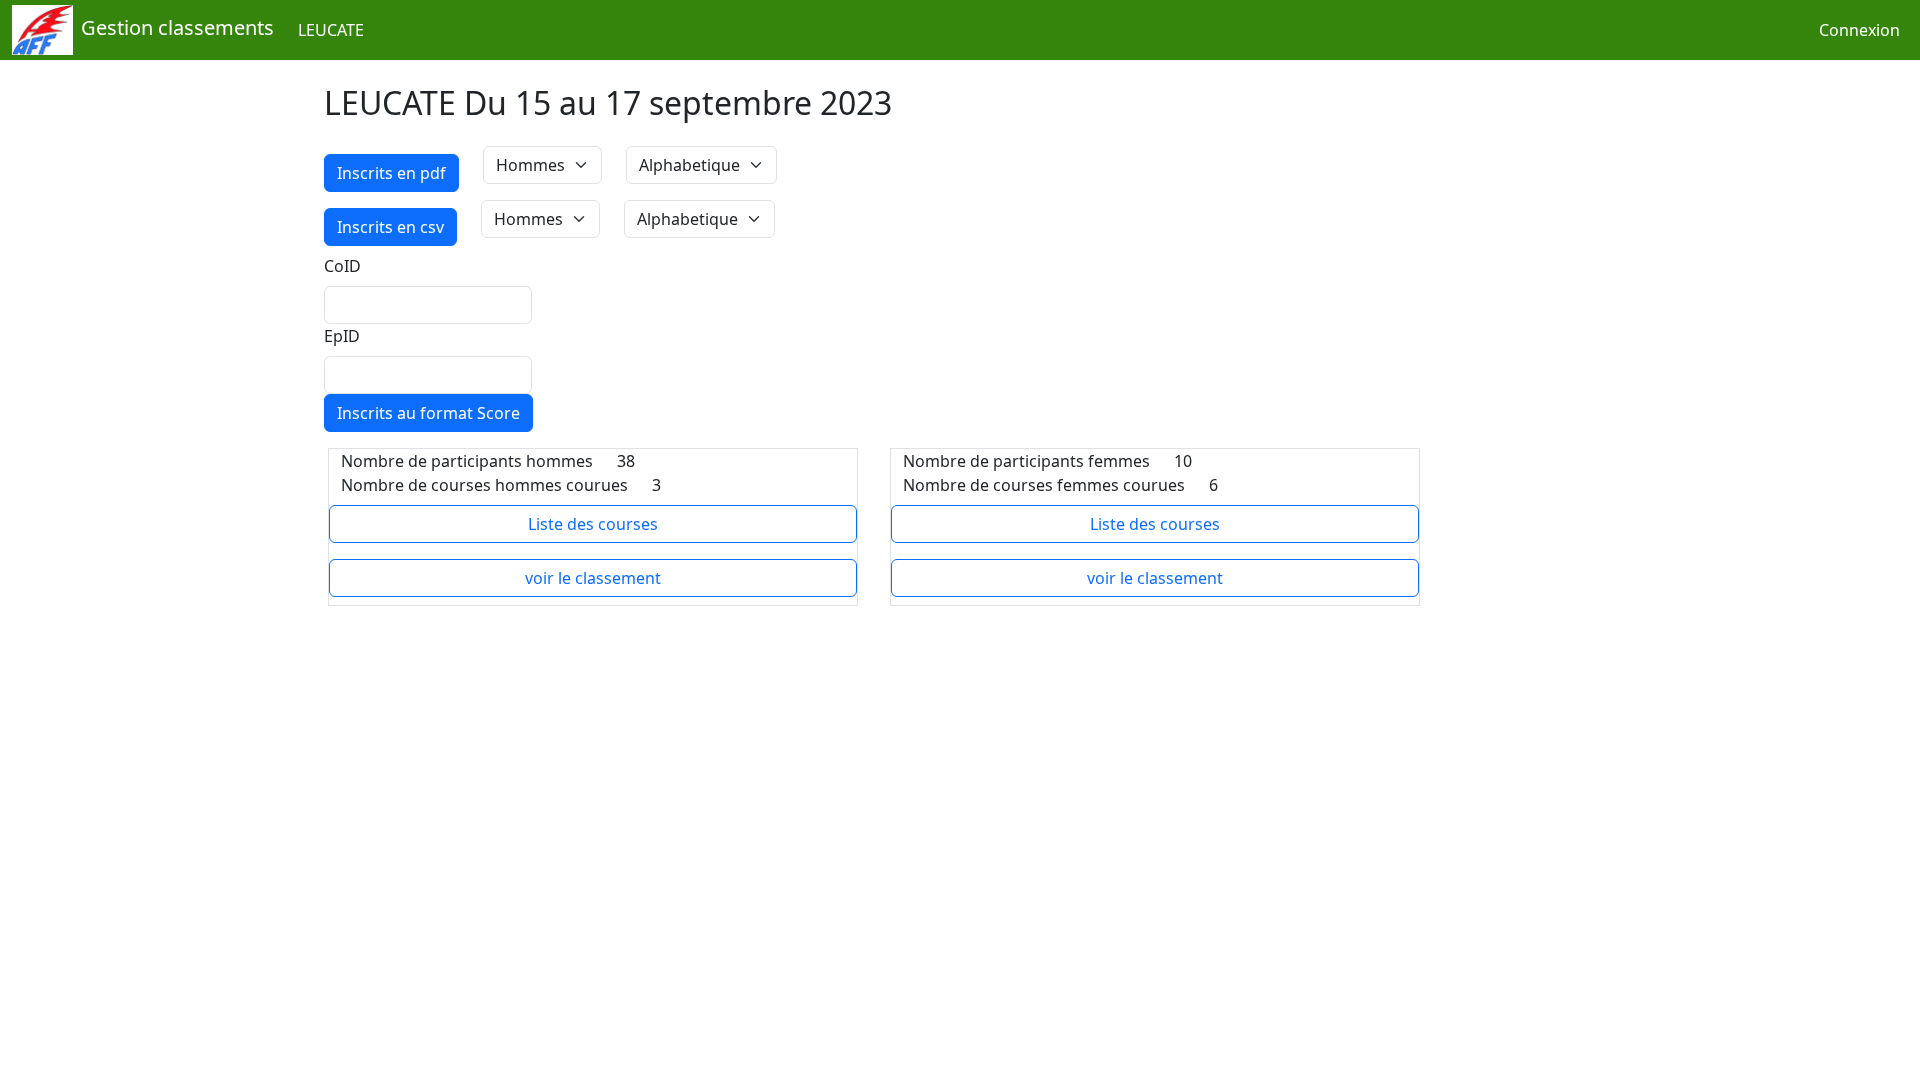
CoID (342, 266)
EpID (342, 336)
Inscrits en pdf (391, 173)
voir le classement (593, 578)
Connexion (1859, 30)
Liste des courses (593, 524)
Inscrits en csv (390, 227)
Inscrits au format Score (428, 413)
